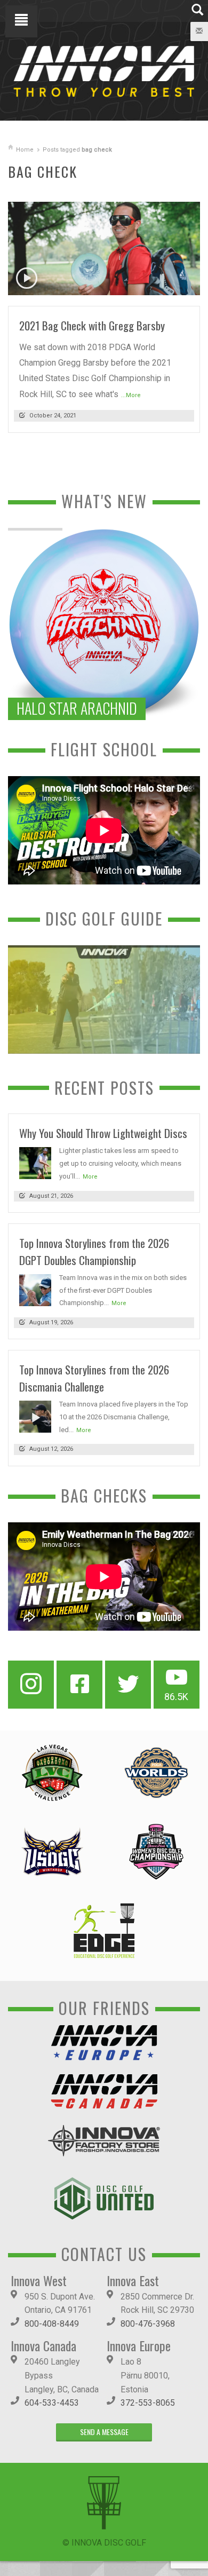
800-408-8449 (52, 2324)
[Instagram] (31, 1685)
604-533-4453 (52, 2403)
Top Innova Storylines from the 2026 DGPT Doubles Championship (94, 1251)
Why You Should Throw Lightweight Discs (103, 1133)
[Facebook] (79, 1685)
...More (131, 395)
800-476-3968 (148, 2324)
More (90, 1177)
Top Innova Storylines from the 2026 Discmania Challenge (94, 1378)
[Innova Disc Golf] (104, 71)
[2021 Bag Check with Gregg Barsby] (104, 248)
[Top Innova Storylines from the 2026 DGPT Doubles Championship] (35, 1289)
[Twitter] (128, 1685)
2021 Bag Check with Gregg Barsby (92, 325)
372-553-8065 (148, 2403)
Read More (171, 283)
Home (25, 150)
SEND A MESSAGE (104, 2432)
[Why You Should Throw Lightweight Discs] (35, 1163)
